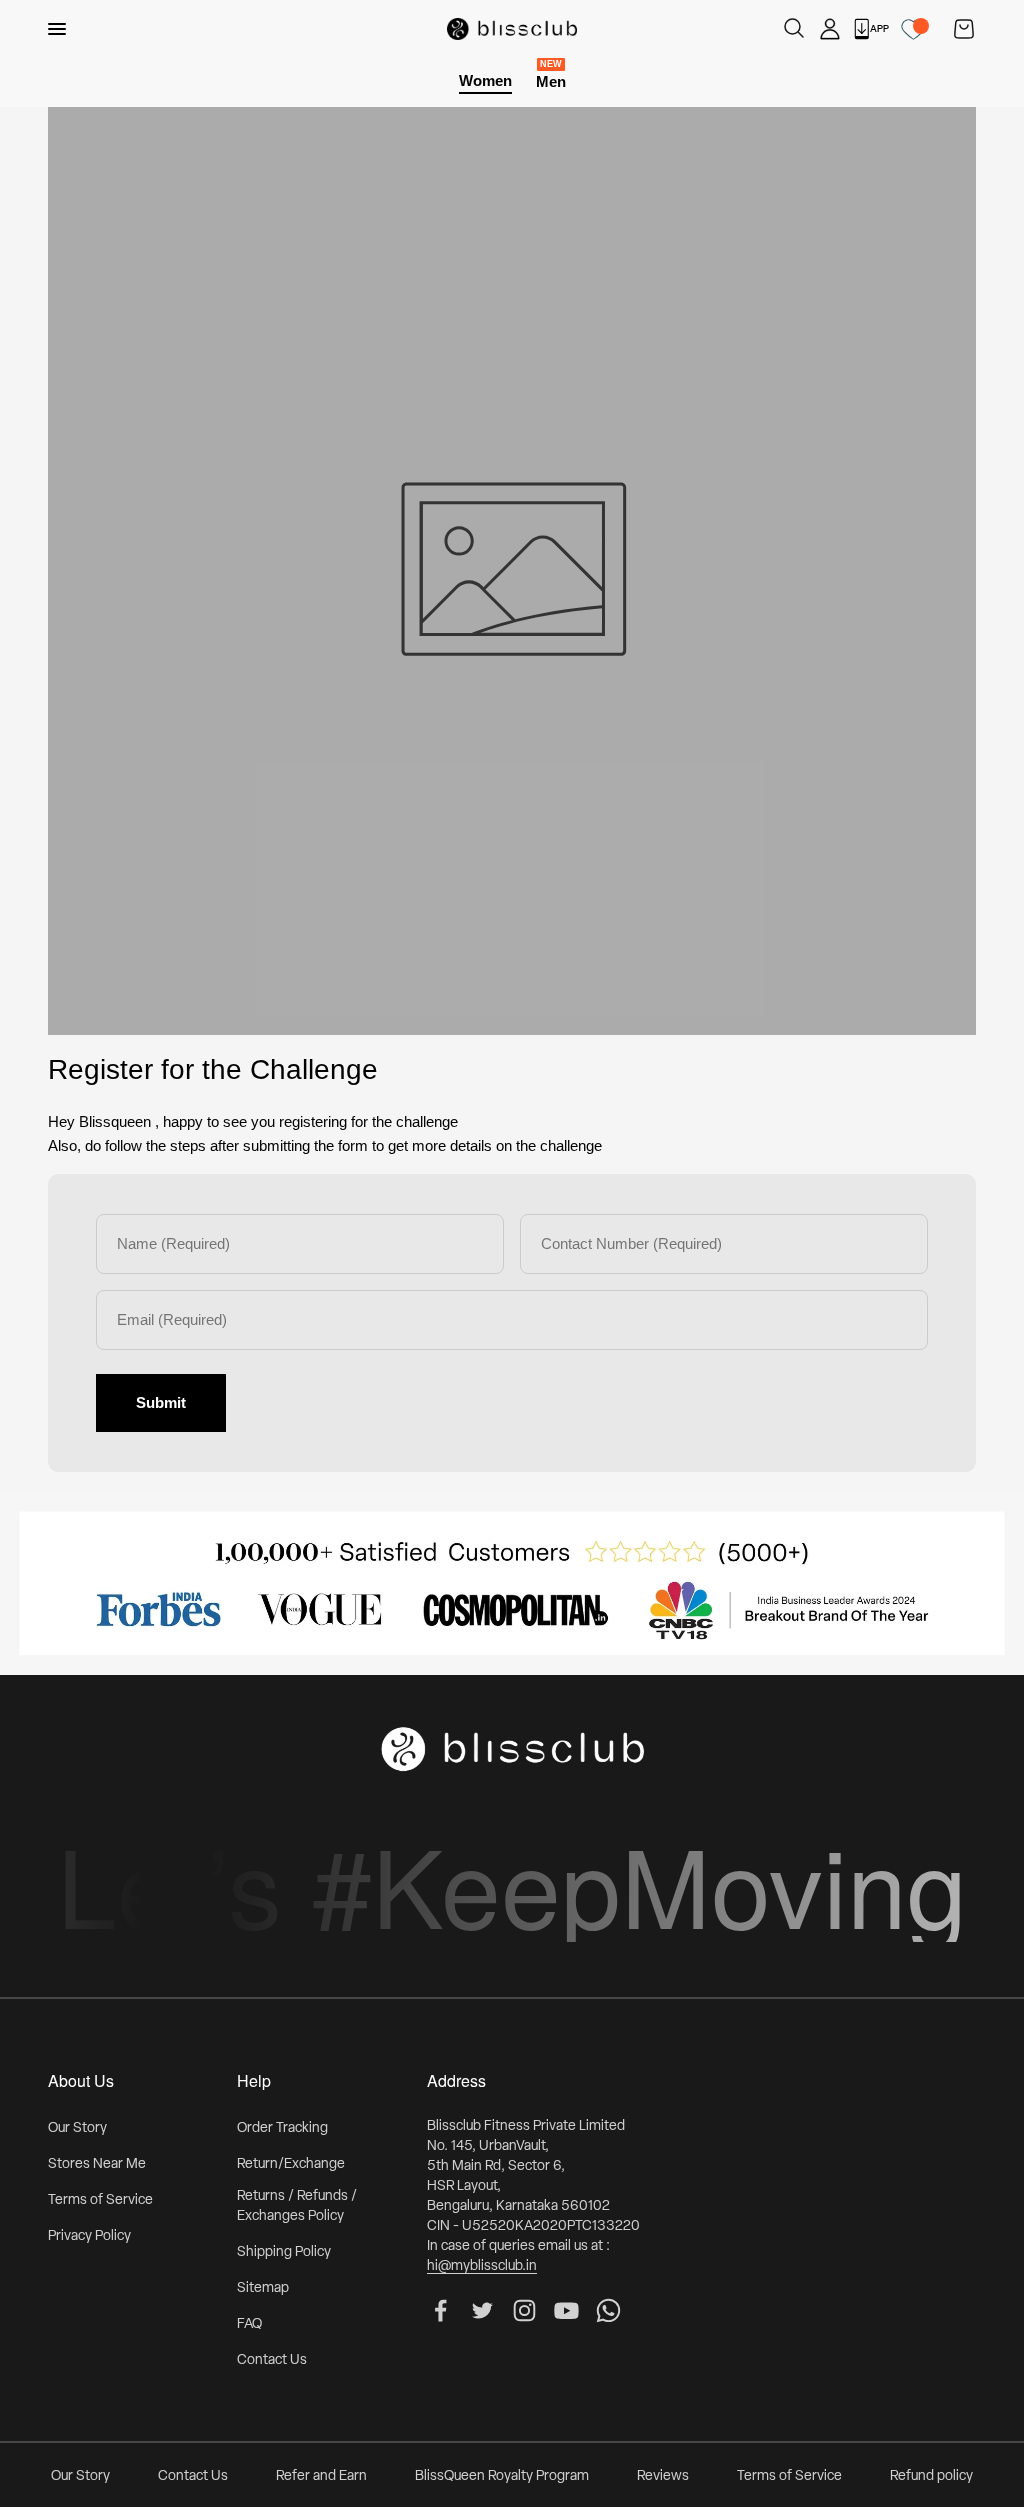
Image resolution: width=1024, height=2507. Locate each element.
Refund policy (931, 2476)
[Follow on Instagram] (524, 2310)
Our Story (77, 2128)
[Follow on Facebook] (440, 2310)
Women (485, 80)
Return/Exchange (291, 2164)
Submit (161, 1402)
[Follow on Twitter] (482, 2310)
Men (551, 80)
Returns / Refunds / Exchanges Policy (297, 2206)
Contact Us (272, 2360)
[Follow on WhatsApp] (608, 2310)
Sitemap (263, 2288)
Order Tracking (282, 2128)
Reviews (663, 2476)
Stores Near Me (97, 2164)
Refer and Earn (321, 2476)
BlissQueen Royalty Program (502, 2476)
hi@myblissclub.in (482, 2266)
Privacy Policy (89, 2236)
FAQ (249, 2324)
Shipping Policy (284, 2252)
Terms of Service (100, 2200)
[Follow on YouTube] (566, 2310)
